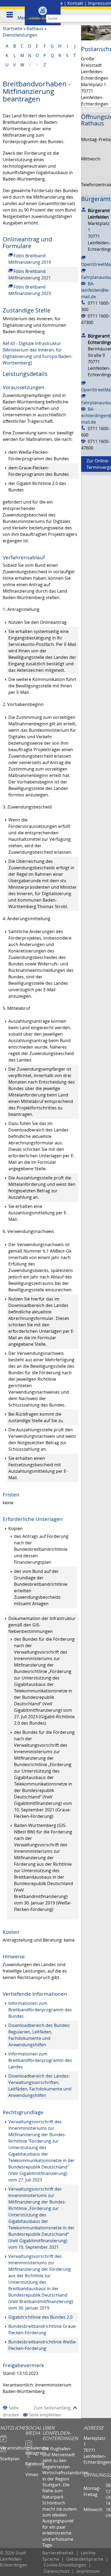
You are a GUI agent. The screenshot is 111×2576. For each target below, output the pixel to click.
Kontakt (75, 3)
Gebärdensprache (85, 2559)
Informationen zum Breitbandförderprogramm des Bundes (40, 2010)
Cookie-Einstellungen (65, 2565)
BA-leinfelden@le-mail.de (95, 290)
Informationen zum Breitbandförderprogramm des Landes (40, 2060)
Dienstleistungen (20, 35)
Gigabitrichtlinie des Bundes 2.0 (40, 2317)
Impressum (99, 3)
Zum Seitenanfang (52, 2408)
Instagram (34, 2451)
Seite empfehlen (45, 2415)
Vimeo (32, 2472)
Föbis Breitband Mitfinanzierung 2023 (30, 290)
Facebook (34, 2461)
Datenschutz (56, 2571)
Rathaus (35, 29)
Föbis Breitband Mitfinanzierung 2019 (30, 259)
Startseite (13, 29)
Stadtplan (10, 2456)
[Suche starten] (107, 18)
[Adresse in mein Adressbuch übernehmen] (84, 209)
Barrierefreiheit (58, 2553)
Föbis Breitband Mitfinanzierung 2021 (30, 275)
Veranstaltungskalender (13, 2445)
